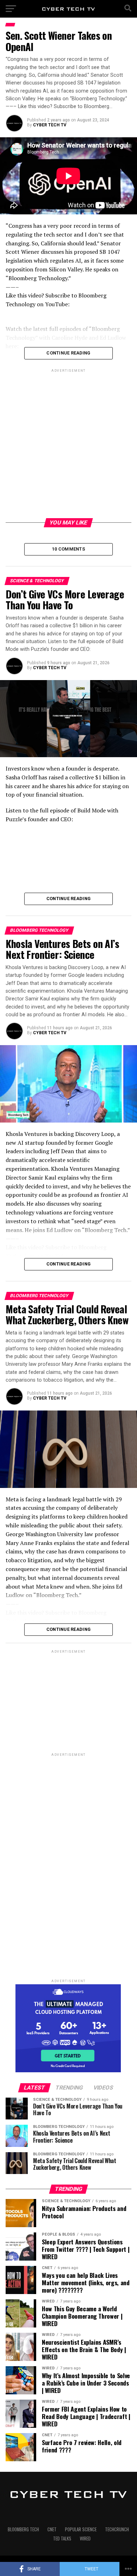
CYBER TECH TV (50, 125)
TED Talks (62, 2539)
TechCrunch (117, 2529)
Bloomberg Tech (23, 2529)
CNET (52, 2529)
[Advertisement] (68, 442)
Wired (85, 2539)
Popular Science (81, 2529)
